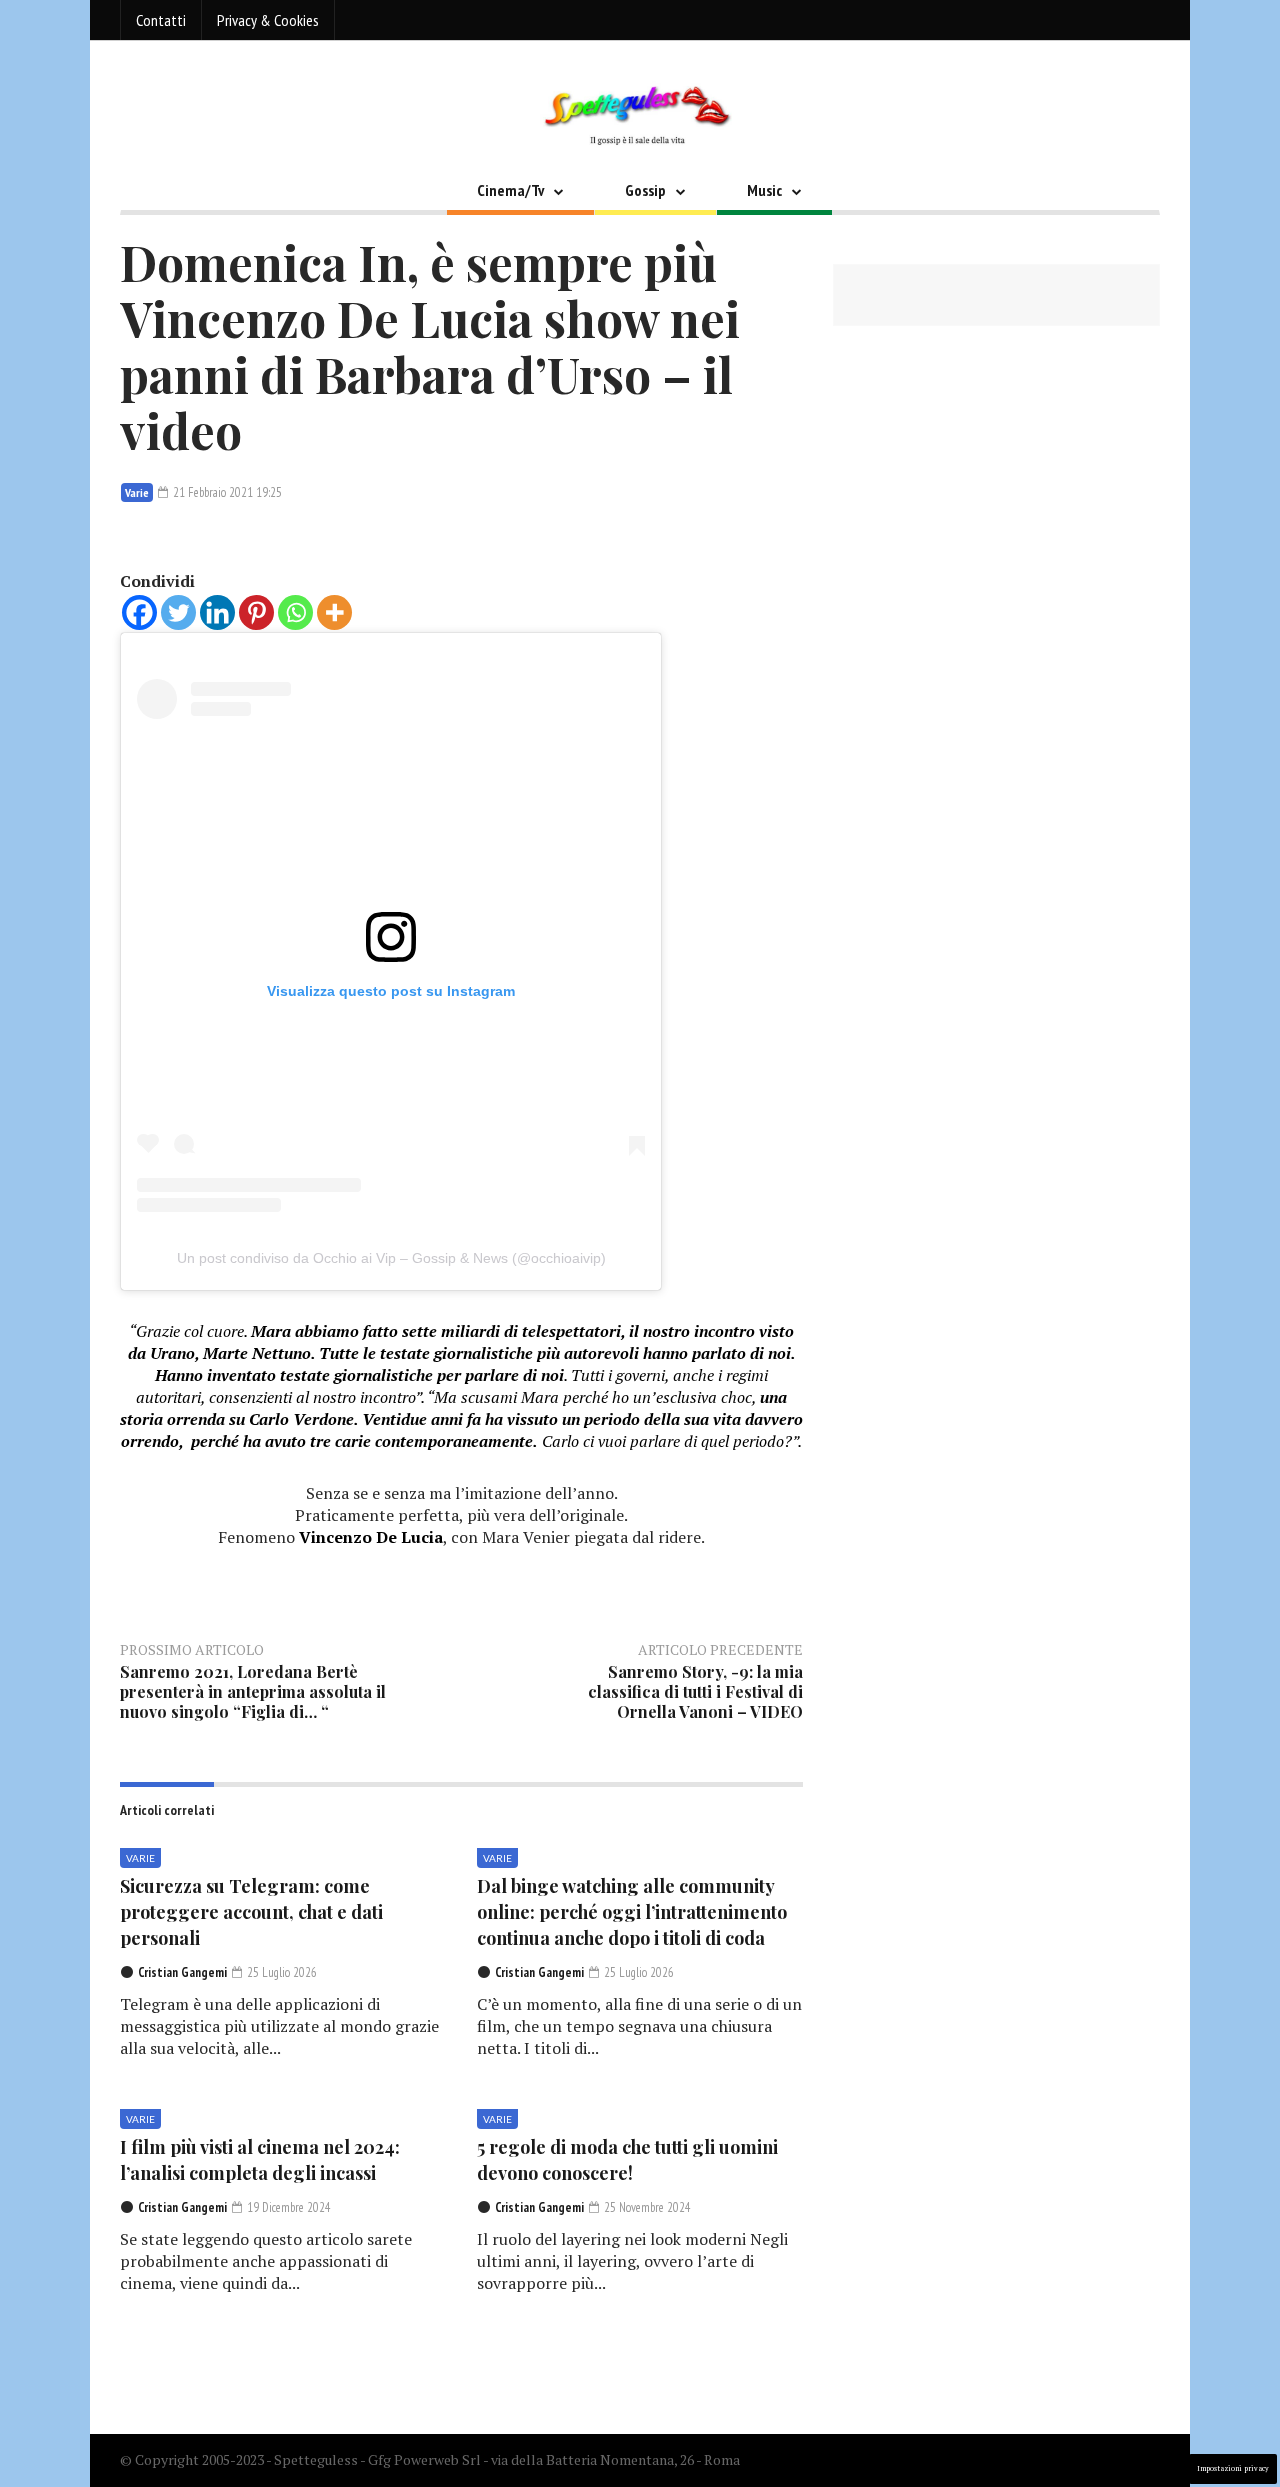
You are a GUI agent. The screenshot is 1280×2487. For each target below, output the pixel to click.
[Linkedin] (217, 612)
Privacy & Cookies (268, 20)
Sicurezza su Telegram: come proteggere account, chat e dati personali (251, 1912)
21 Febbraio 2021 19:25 (226, 492)
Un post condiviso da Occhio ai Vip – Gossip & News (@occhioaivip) (391, 1258)
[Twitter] (178, 612)
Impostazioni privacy (1233, 2468)
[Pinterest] (256, 612)
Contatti (161, 20)
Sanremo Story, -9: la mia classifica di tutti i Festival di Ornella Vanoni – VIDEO (695, 1691)
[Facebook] (139, 612)
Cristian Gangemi (182, 1972)
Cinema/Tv (510, 190)
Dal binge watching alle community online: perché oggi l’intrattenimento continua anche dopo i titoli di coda (632, 1912)
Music (764, 190)
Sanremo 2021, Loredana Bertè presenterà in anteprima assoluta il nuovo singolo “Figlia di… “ (253, 1691)
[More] (334, 612)
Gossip (645, 190)
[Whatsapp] (295, 612)
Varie (137, 492)
